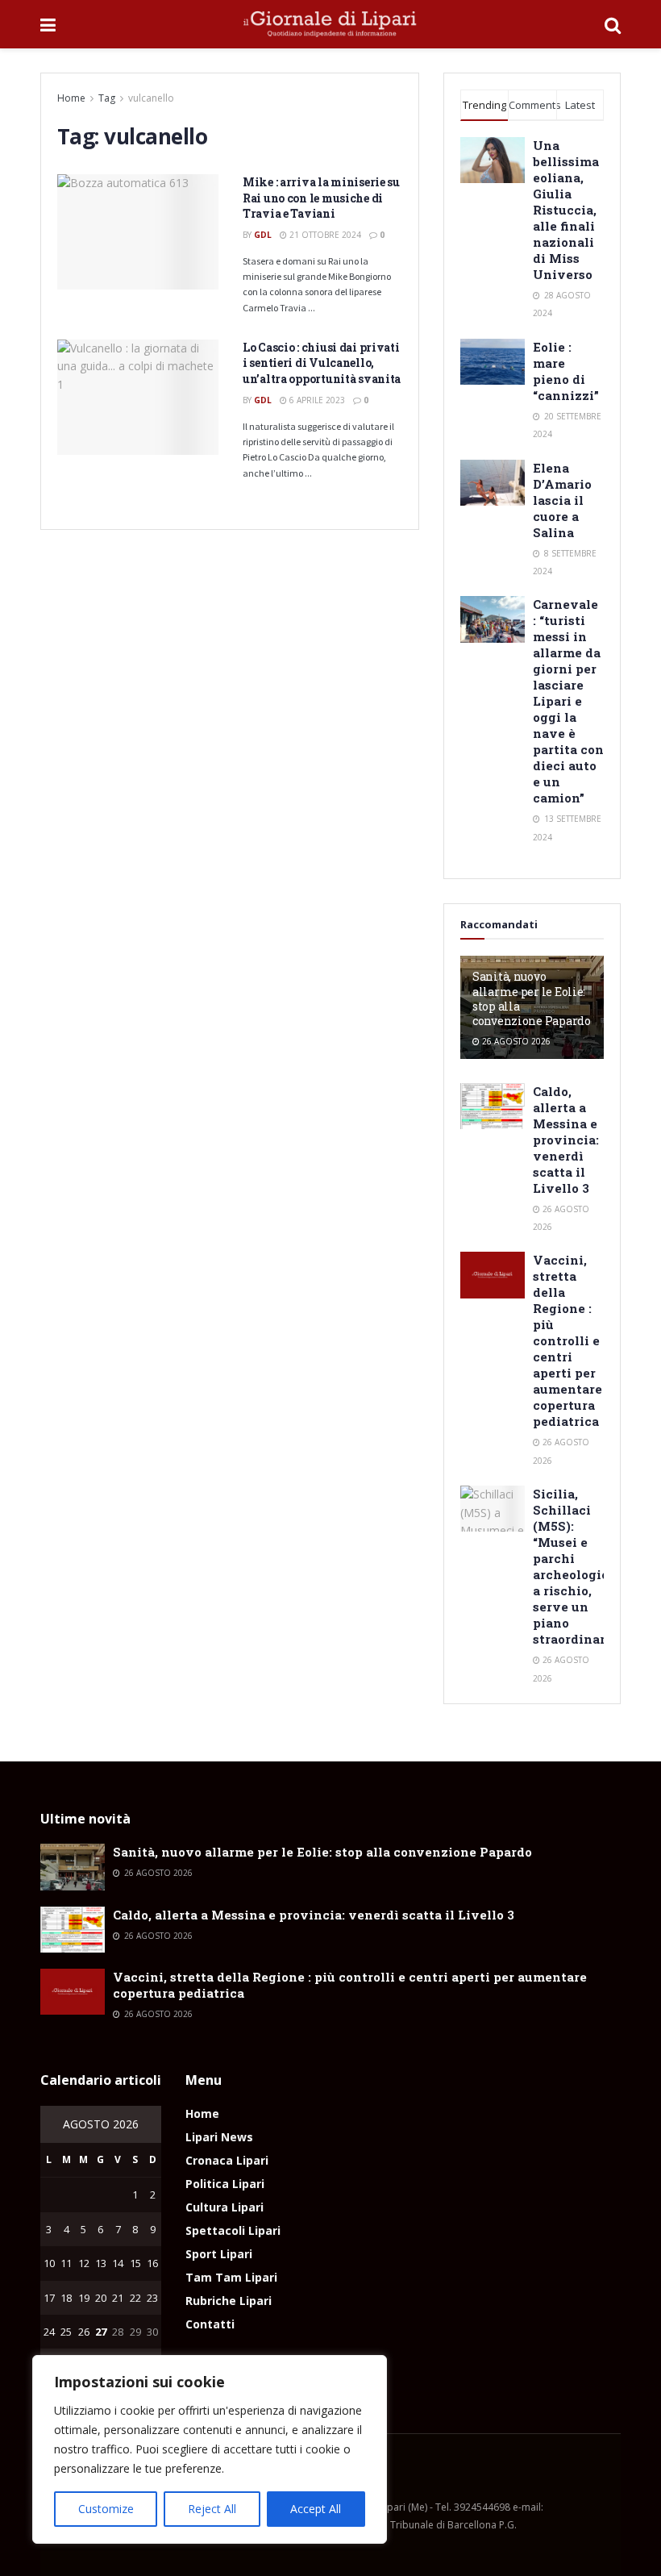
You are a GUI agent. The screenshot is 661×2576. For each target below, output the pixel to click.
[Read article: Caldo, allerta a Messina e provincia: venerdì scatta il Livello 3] (493, 1106)
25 (66, 2332)
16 (152, 2263)
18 (66, 2298)
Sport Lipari (219, 2254)
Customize (106, 2509)
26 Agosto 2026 (515, 1041)
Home (71, 98)
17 (49, 2298)
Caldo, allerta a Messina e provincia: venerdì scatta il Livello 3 (566, 1140)
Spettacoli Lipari (233, 2230)
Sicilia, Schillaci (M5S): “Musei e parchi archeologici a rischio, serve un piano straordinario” (577, 1566)
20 (101, 2298)
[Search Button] (613, 24)
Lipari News (219, 2137)
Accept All (316, 2509)
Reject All (212, 2509)
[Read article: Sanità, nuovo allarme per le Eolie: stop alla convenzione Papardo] (73, 1867)
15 (135, 2263)
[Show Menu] (48, 24)
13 (101, 2263)
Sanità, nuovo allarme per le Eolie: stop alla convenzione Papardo (532, 998)
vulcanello (151, 98)
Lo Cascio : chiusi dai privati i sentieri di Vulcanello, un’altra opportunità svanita (322, 363)
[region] (210, 2449)
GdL (263, 235)
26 (84, 2332)
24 (49, 2332)
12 (84, 2263)
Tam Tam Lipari (231, 2277)
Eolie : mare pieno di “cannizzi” (566, 371)
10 (49, 2263)
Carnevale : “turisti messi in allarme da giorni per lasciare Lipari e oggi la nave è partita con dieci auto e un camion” (568, 701)
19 (84, 2298)
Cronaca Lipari (227, 2160)
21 (118, 2298)
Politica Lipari (225, 2184)
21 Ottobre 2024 (324, 235)
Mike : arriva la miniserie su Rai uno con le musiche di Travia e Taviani (321, 198)
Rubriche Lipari (229, 2301)
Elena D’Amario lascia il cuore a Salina (562, 500)
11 (66, 2263)
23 (152, 2298)
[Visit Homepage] (330, 24)
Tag (107, 98)
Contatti (210, 2324)
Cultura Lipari (224, 2207)
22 (135, 2298)
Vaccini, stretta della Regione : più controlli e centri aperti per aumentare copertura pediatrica (567, 1340)
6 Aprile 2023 (316, 400)
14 (118, 2263)
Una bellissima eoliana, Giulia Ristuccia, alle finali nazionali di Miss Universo (566, 210)
